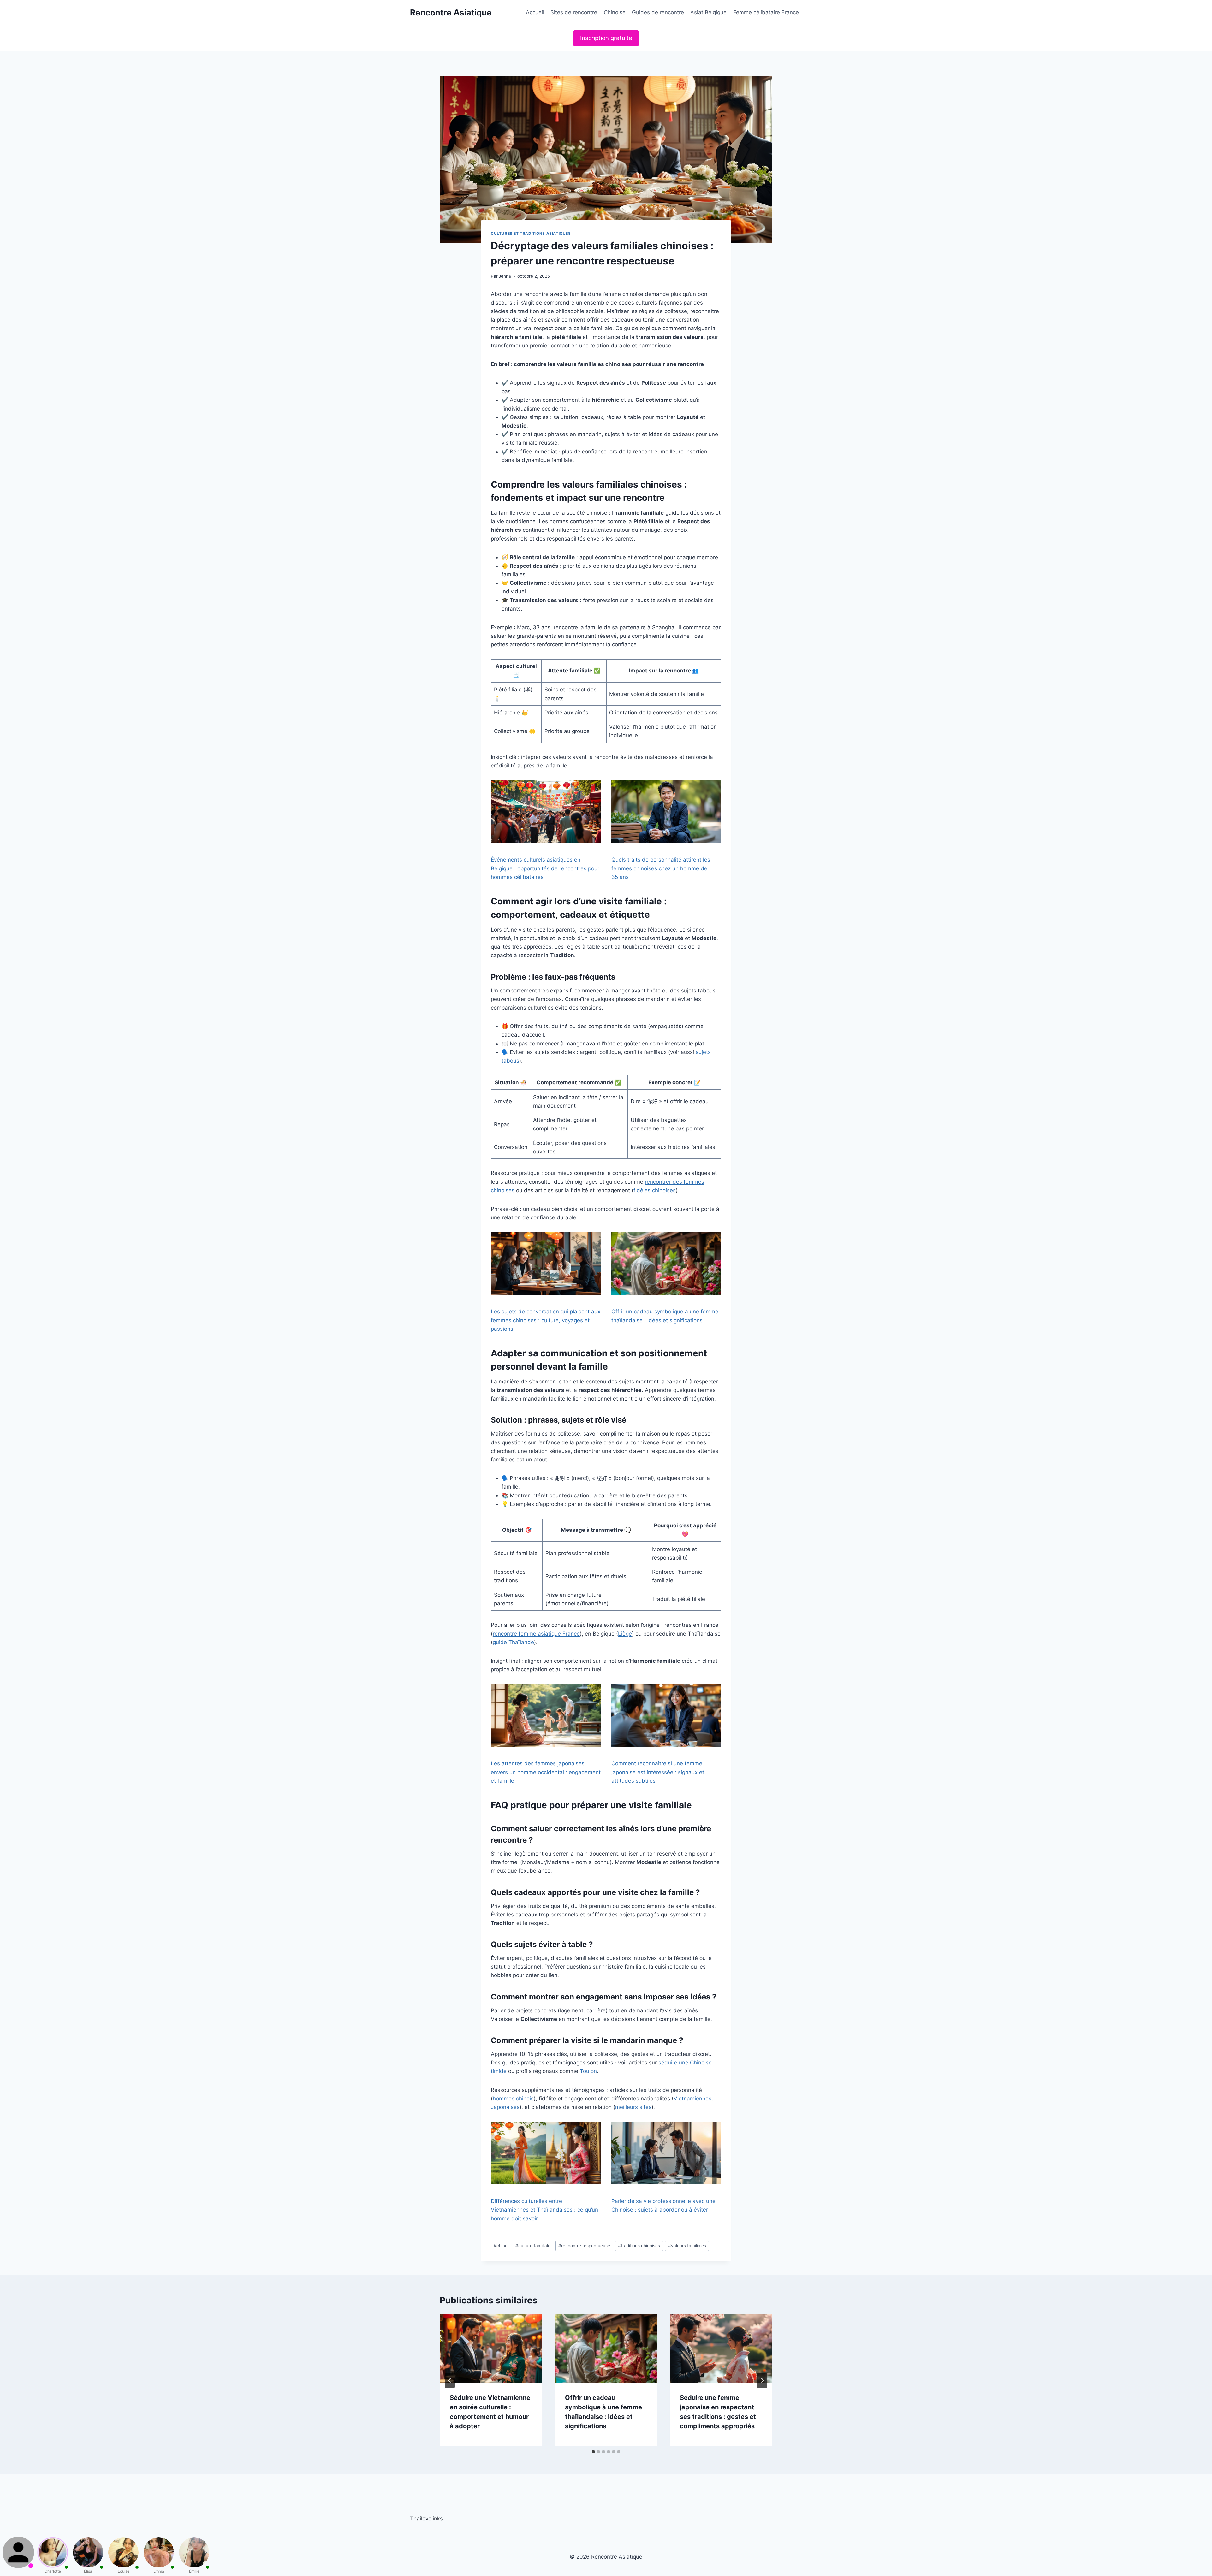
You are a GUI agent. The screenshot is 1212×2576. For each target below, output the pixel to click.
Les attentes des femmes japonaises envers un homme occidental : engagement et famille (546, 1772)
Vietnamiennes (692, 2099)
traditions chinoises (639, 2246)
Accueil (535, 12)
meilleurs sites (633, 2107)
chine (501, 2246)
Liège (625, 1634)
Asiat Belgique (708, 12)
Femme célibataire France (766, 12)
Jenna (505, 276)
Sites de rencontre (574, 12)
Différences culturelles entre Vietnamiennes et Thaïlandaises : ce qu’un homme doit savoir (544, 2210)
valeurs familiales (687, 2246)
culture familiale (533, 2246)
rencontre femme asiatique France (536, 1634)
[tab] (593, 2452)
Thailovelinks (426, 2519)
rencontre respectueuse (584, 2246)
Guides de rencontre (658, 12)
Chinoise (615, 12)
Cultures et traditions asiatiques (531, 233)
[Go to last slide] (450, 2380)
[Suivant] (762, 2380)
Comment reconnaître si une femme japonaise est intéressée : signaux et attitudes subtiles (658, 1772)
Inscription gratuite (606, 38)
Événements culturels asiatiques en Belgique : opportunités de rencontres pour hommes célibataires (545, 868)
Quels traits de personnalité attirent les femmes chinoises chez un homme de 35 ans (661, 868)
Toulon (588, 2071)
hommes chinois (513, 2099)
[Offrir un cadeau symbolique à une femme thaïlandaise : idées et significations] (666, 1263)
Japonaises (505, 2107)
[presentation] (491, 2348)
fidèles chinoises (655, 1190)
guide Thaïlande (513, 1642)
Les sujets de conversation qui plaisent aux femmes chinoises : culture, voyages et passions (546, 1320)
